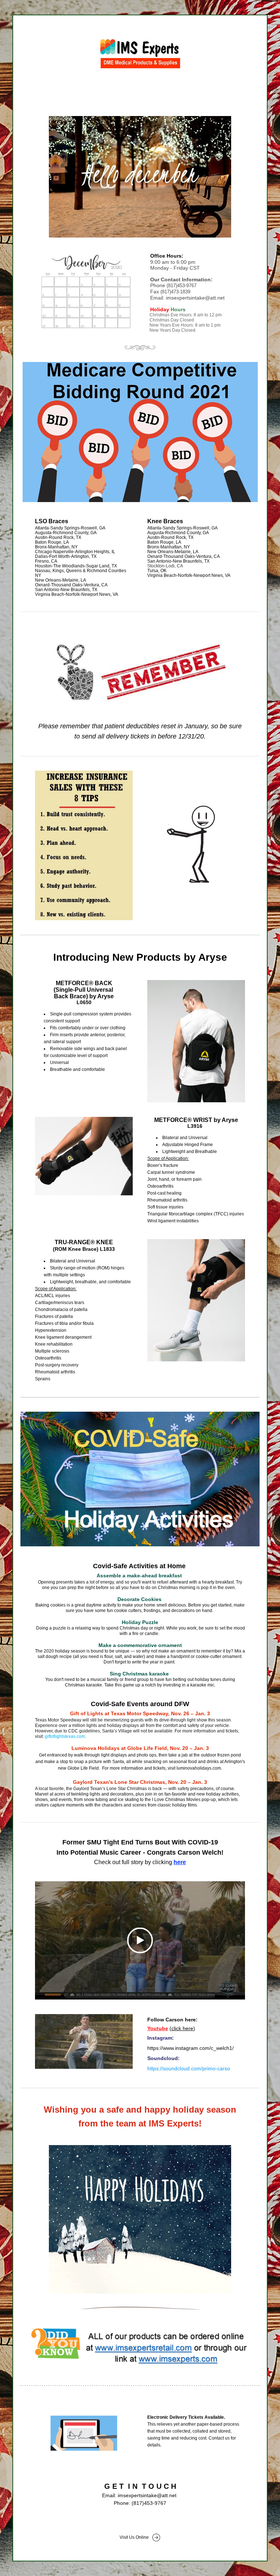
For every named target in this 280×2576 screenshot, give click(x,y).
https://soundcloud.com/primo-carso (189, 2068)
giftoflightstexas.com (65, 1736)
